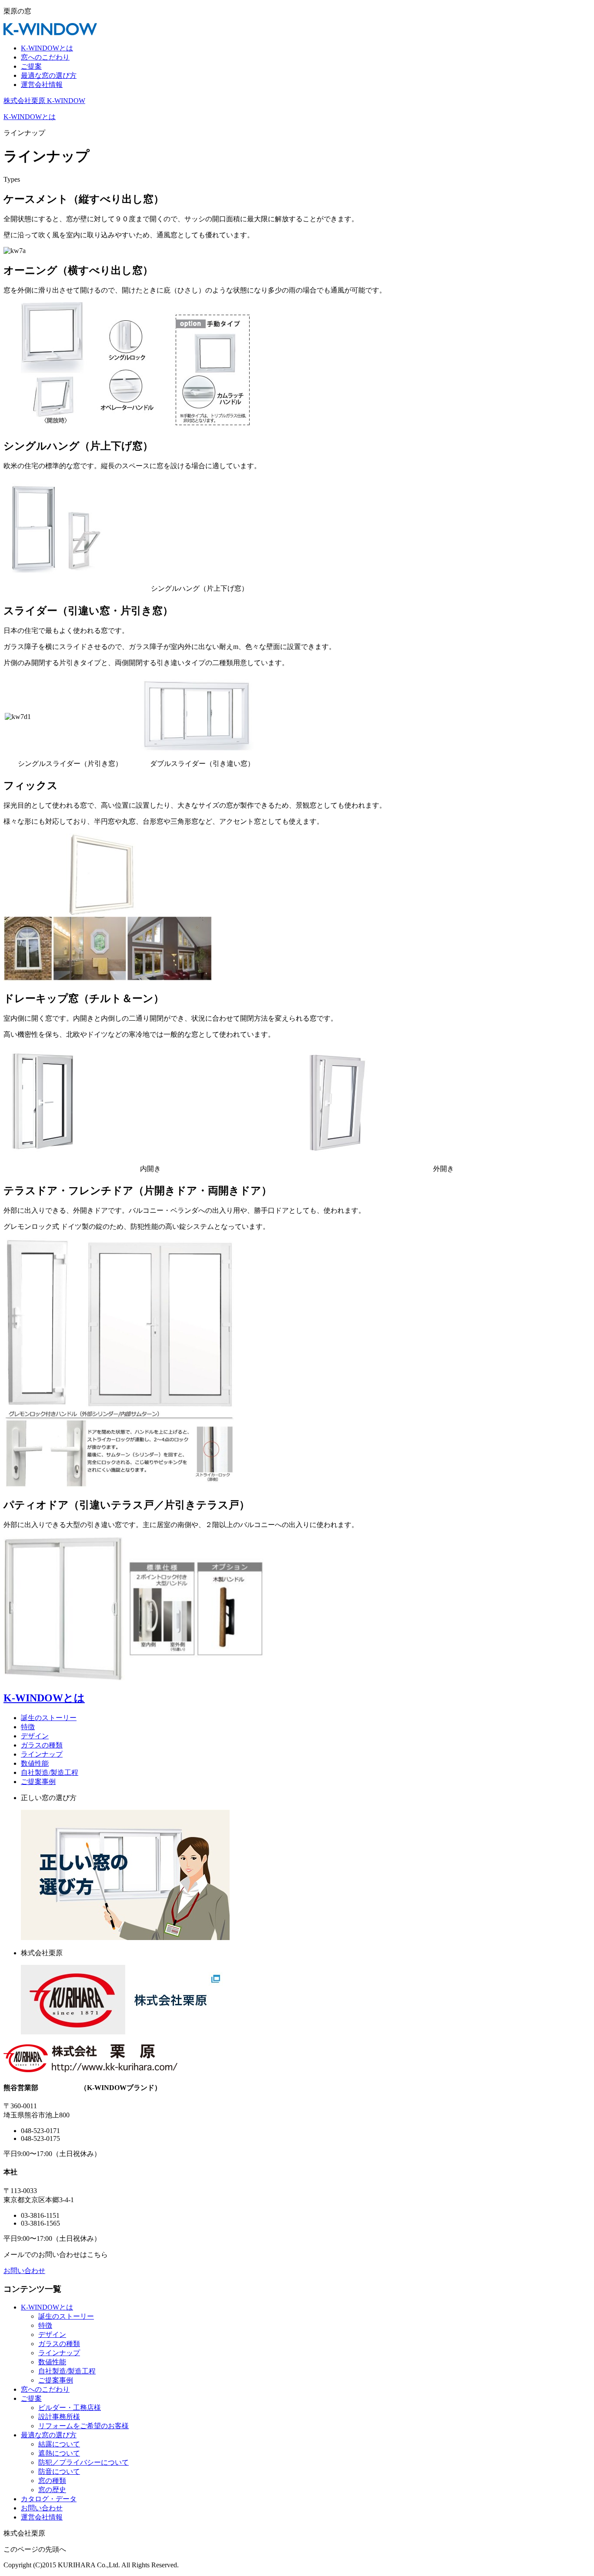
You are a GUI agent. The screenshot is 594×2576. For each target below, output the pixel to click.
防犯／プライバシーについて (83, 2462)
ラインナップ (42, 1754)
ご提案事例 (38, 1782)
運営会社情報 (42, 85)
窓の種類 (52, 2481)
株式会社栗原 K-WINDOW (44, 101)
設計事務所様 (59, 2417)
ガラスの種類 (42, 1745)
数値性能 (35, 1763)
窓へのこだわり (45, 57)
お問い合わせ (24, 2271)
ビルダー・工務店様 (70, 2408)
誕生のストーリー (49, 1718)
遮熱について (59, 2453)
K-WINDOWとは (47, 48)
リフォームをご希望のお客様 (83, 2426)
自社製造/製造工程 (50, 1772)
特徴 (28, 1727)
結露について (59, 2444)
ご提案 (31, 66)
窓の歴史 (52, 2490)
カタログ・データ (49, 2499)
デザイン (35, 1736)
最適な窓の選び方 (49, 75)
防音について (59, 2471)
